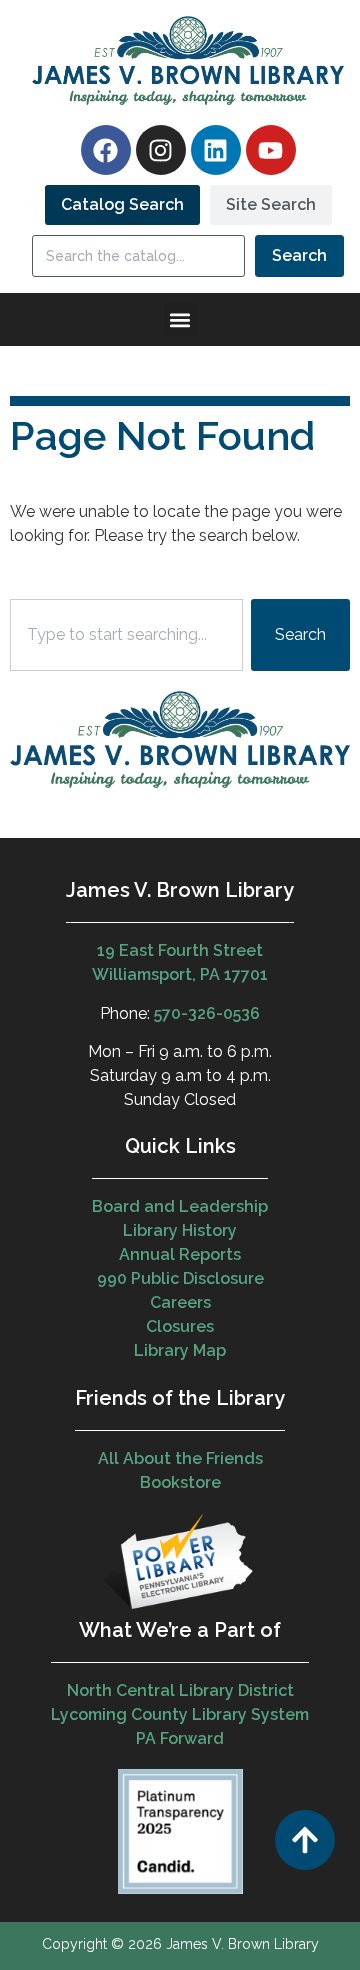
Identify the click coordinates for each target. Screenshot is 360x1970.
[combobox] (126, 635)
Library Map (180, 1350)
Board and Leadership (180, 1206)
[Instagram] (161, 150)
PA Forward (180, 1738)
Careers (180, 1302)
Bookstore (180, 1482)
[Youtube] (271, 150)
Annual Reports (180, 1254)
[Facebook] (106, 150)
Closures (180, 1326)
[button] (180, 319)
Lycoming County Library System (180, 1714)
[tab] (122, 205)
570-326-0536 (207, 1013)
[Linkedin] (216, 150)
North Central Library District (180, 1690)
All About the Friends (180, 1458)
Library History (180, 1230)
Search (299, 255)
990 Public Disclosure (180, 1278)
